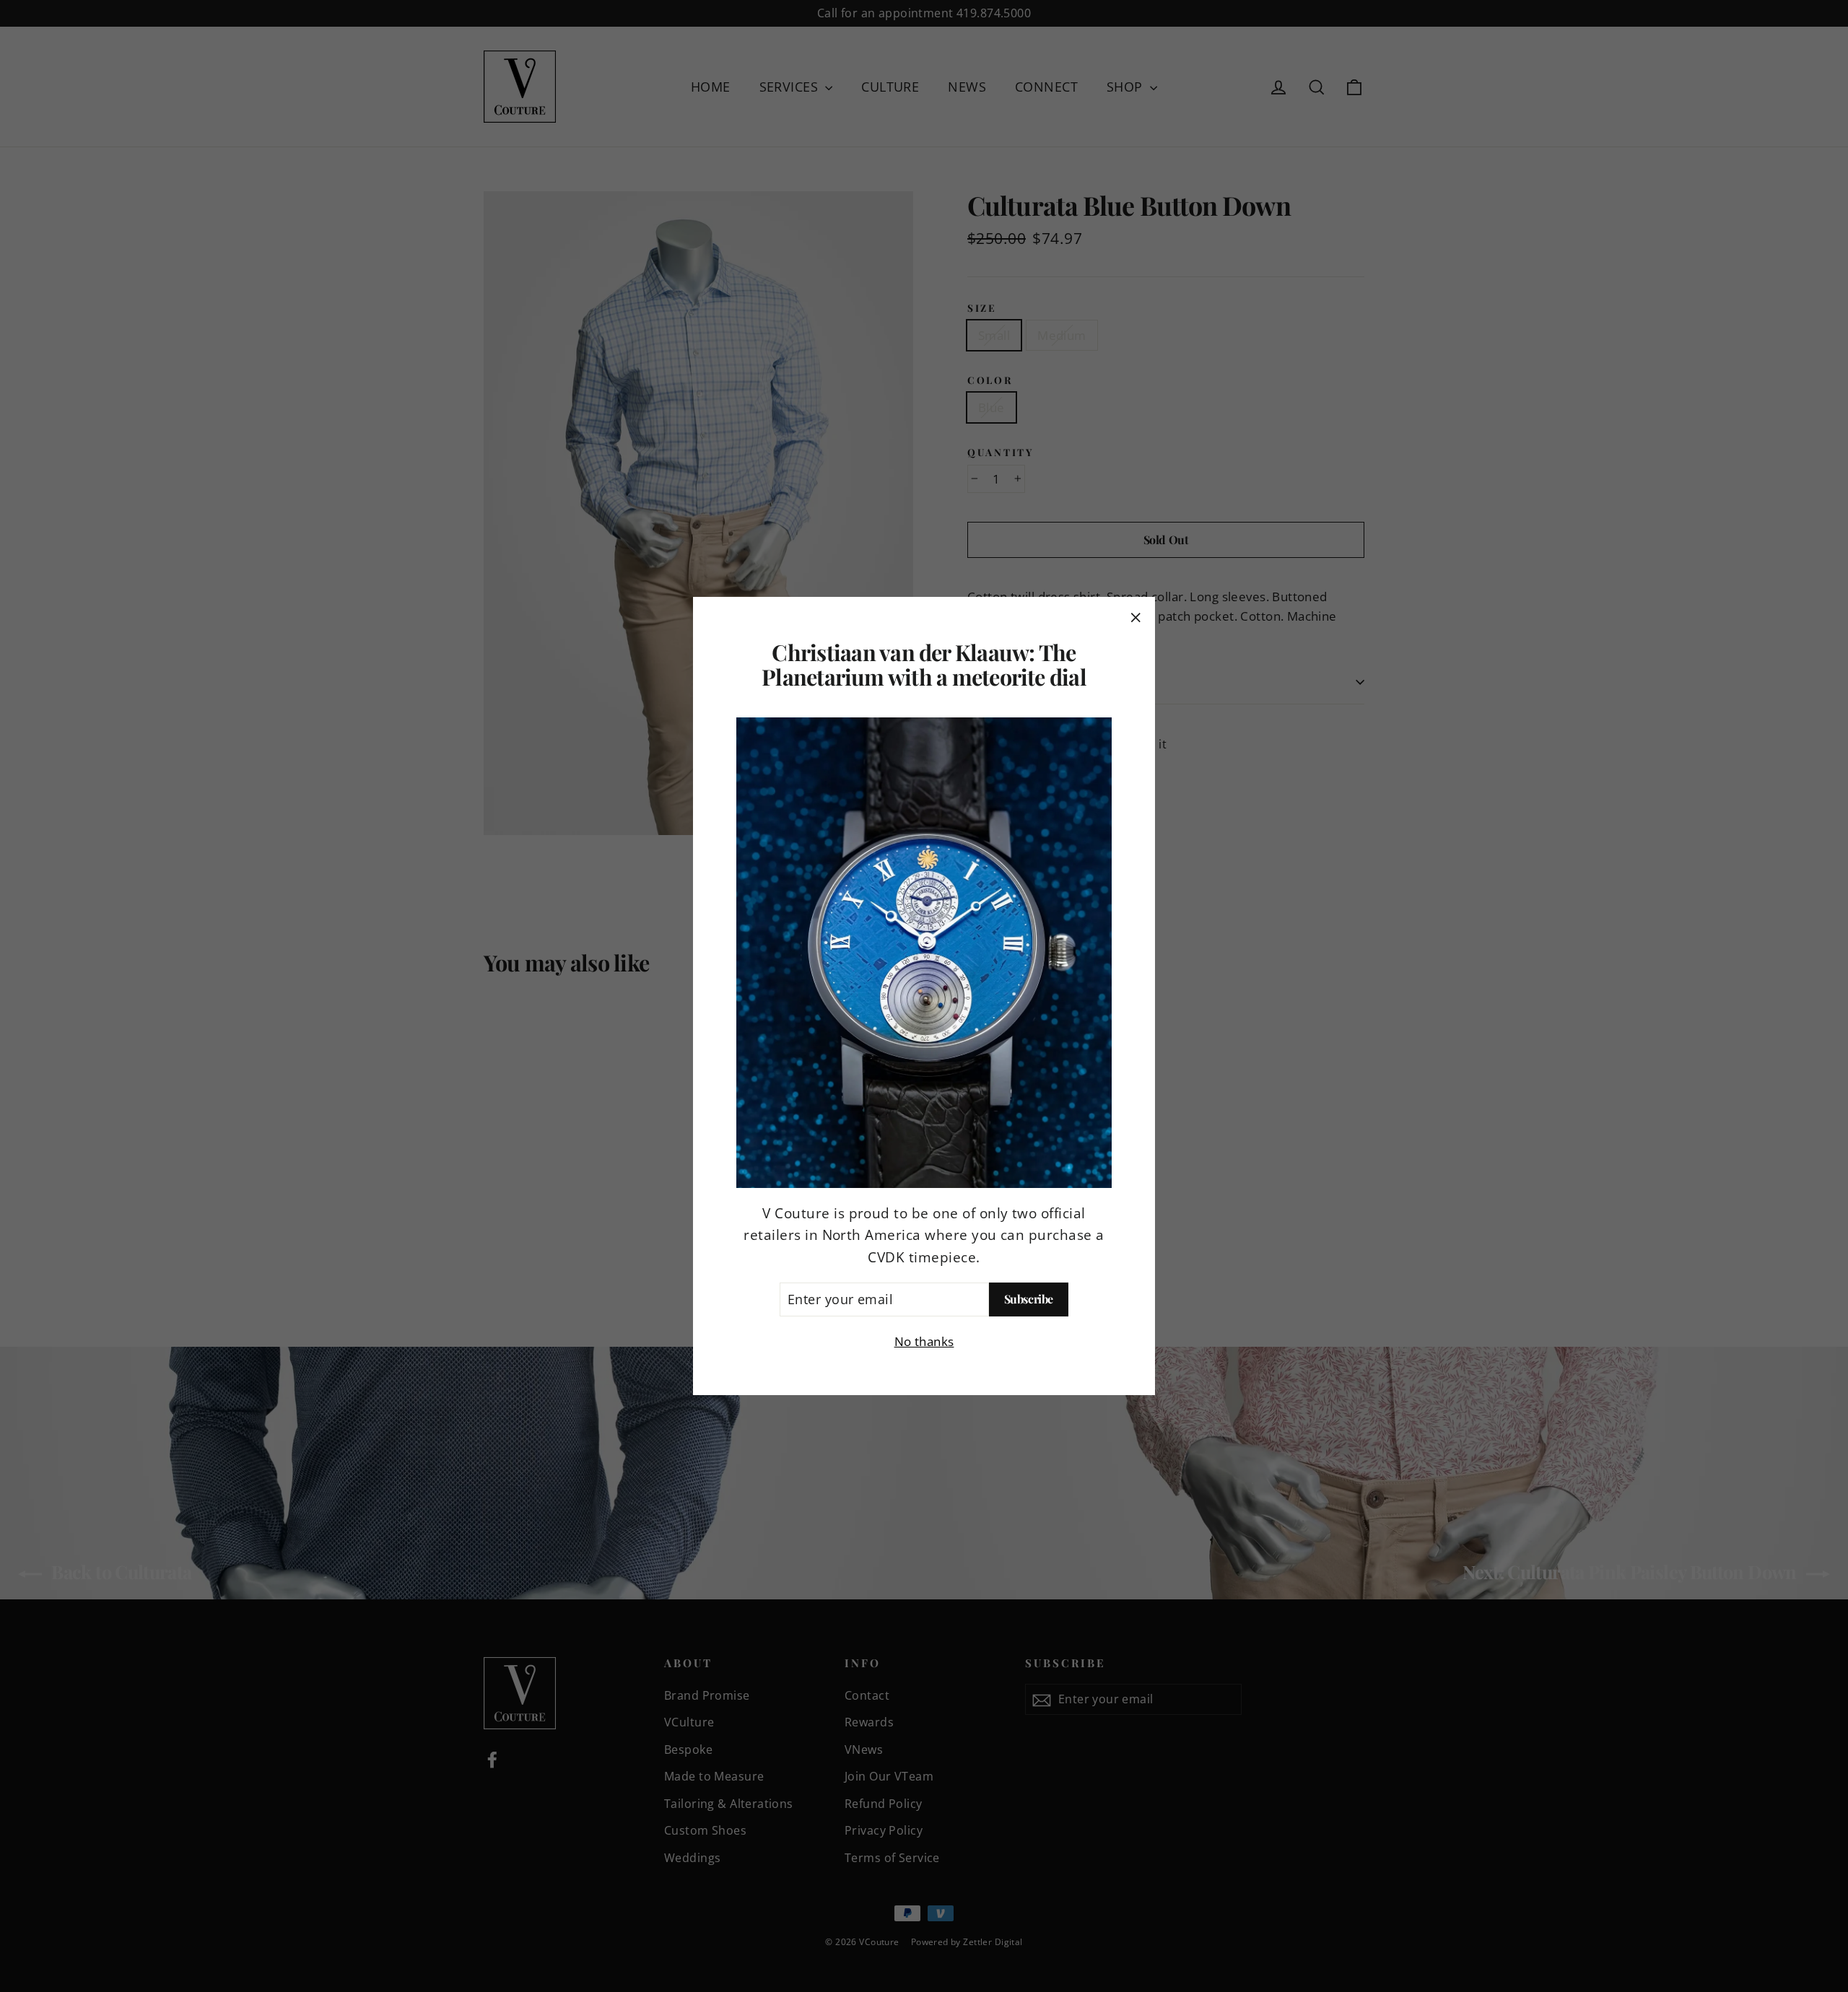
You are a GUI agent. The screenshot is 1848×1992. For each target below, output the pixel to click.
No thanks (924, 1341)
